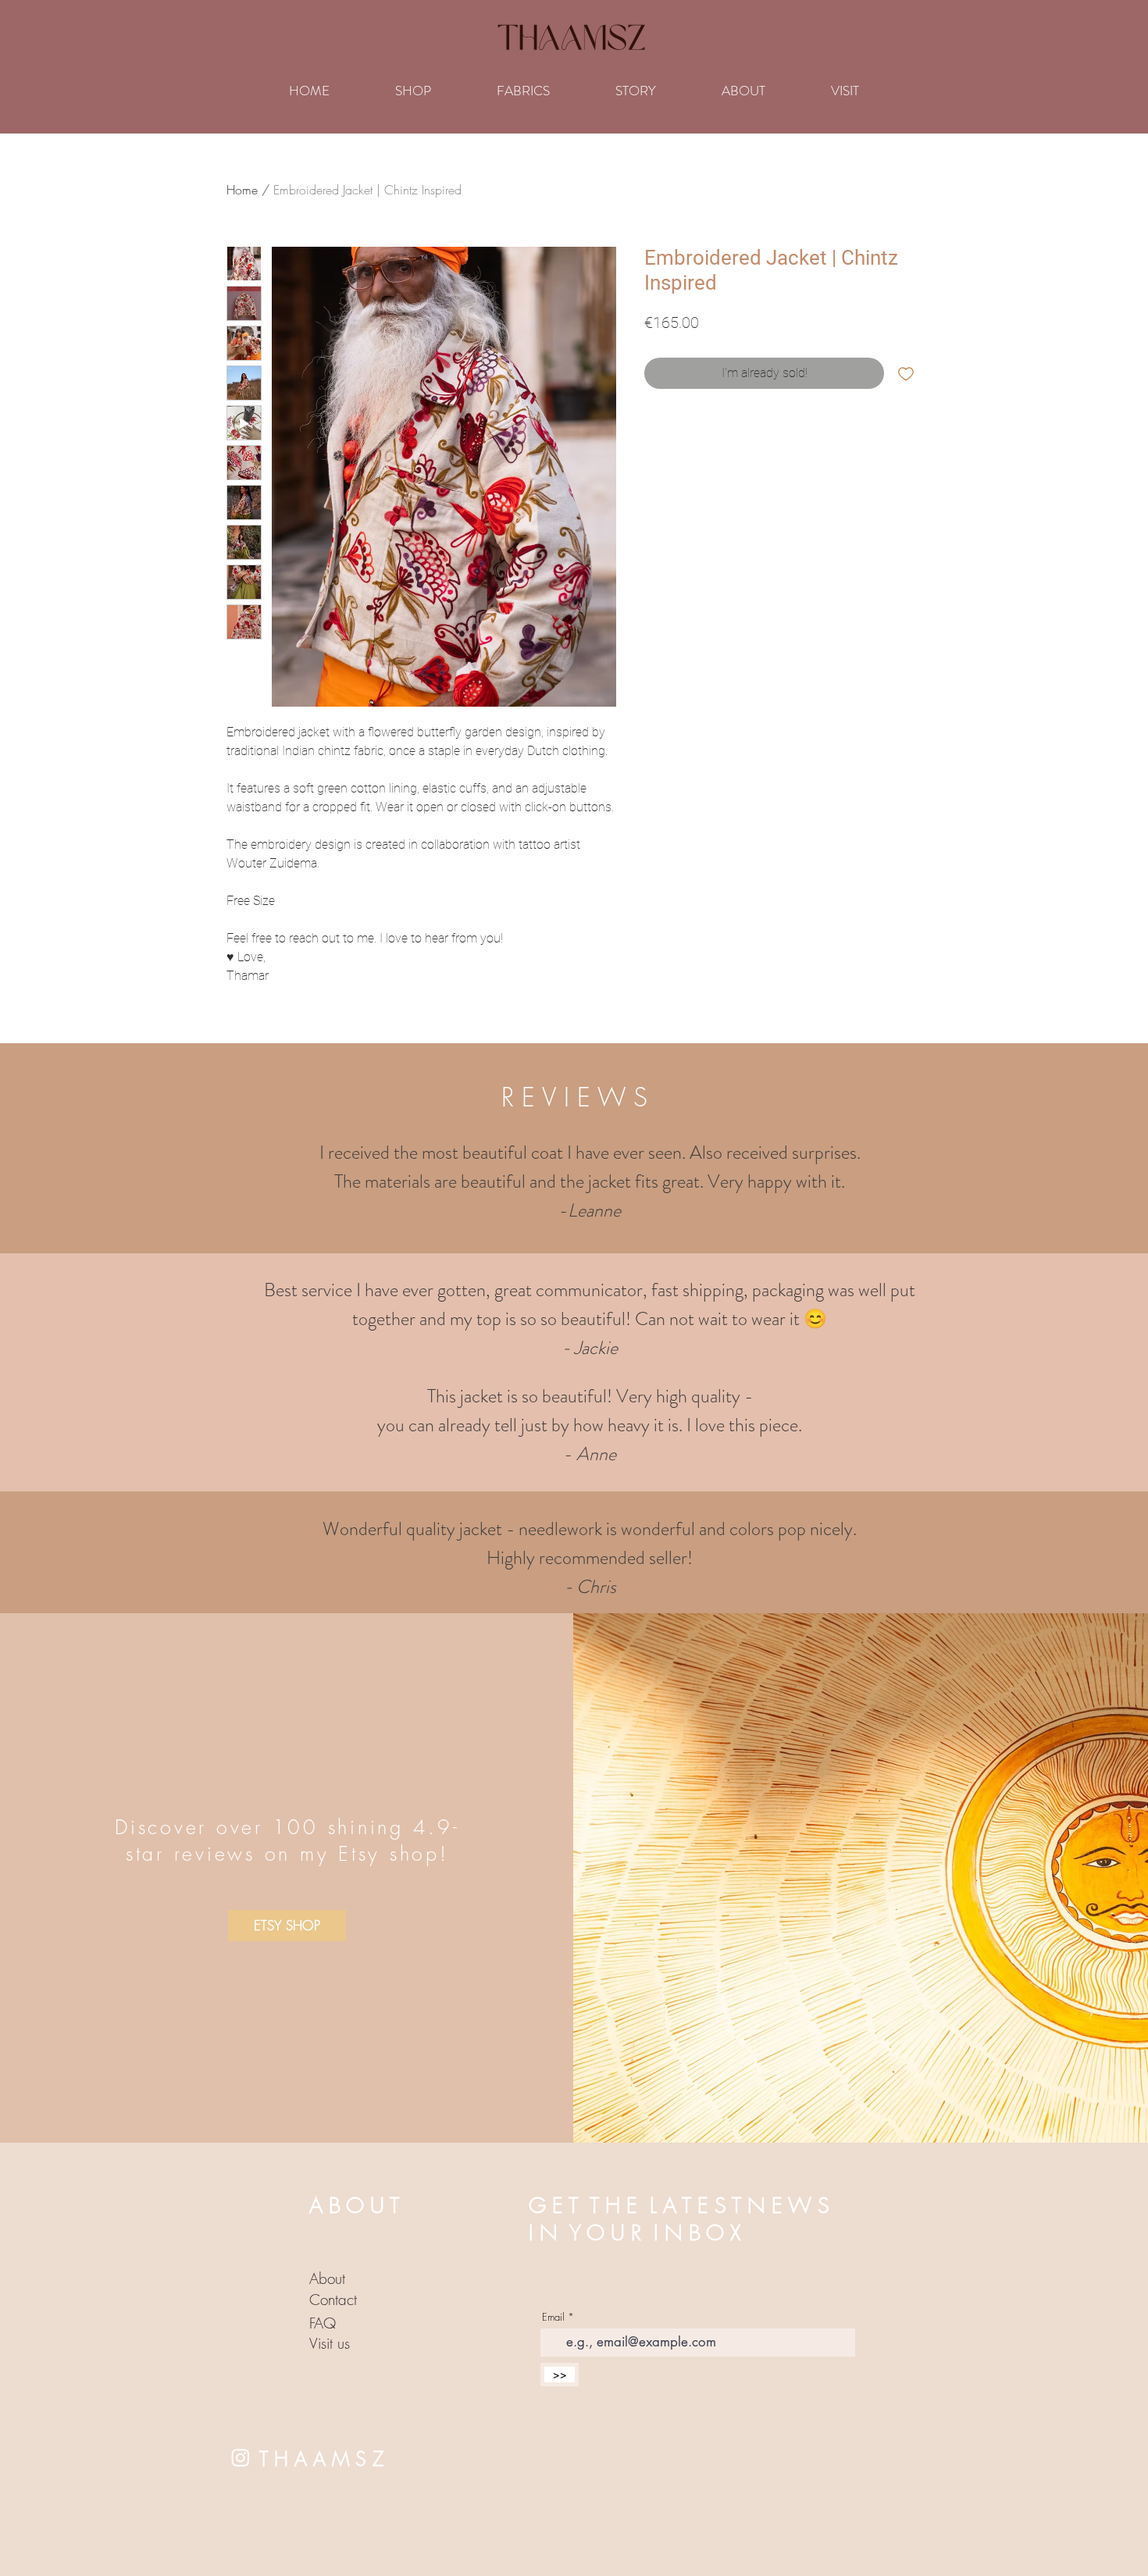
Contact (333, 2300)
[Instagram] (241, 2457)
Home (242, 190)
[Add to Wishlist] (906, 373)
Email (553, 2317)
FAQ (323, 2323)
